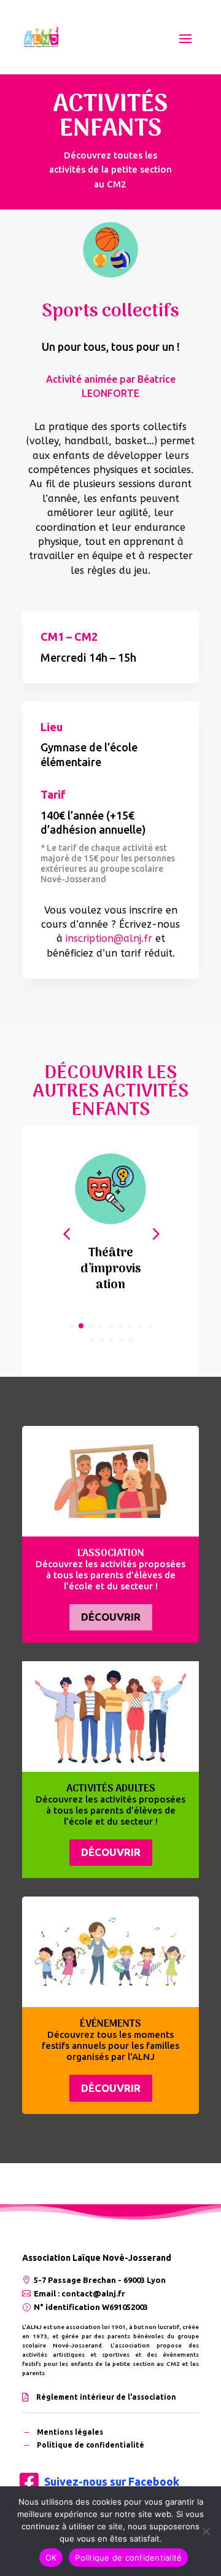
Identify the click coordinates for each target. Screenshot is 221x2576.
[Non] (206, 2531)
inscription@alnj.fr (109, 938)
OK (51, 2558)
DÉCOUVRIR (111, 1617)
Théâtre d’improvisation (111, 1269)
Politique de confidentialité (128, 2558)
